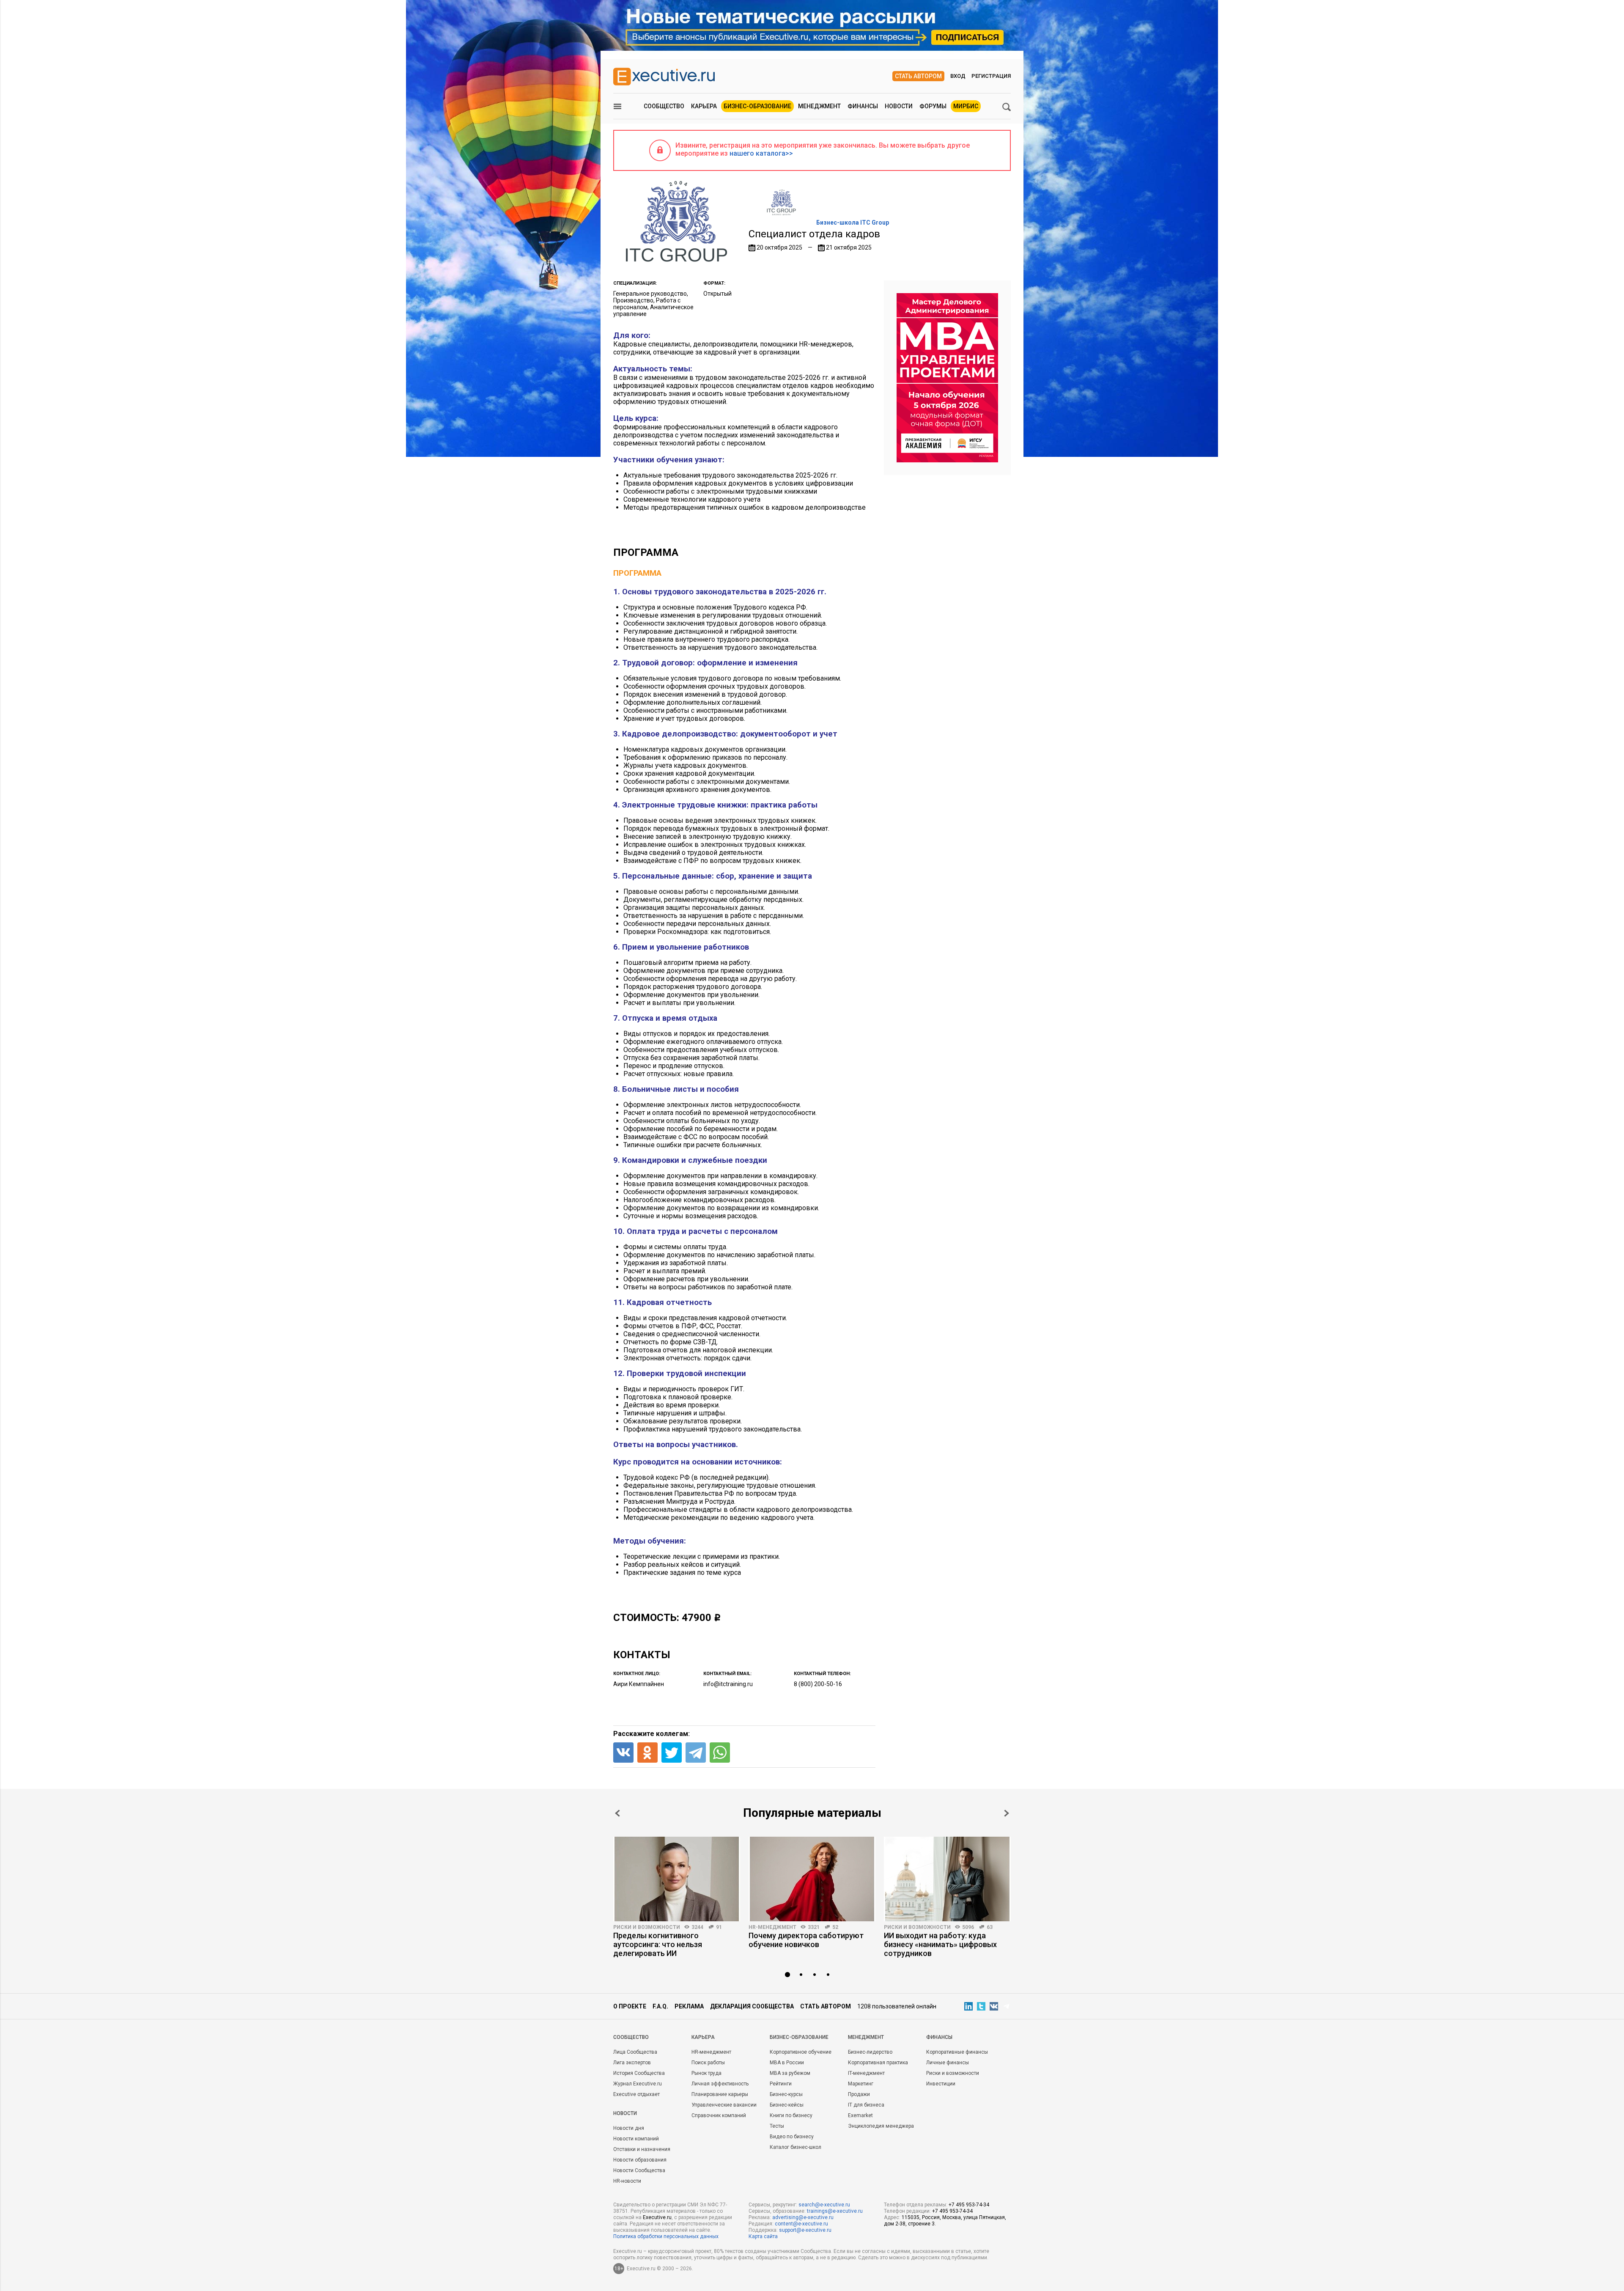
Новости (899, 106)
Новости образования (640, 2160)
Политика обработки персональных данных (666, 2236)
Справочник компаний (719, 2115)
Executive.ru (657, 2217)
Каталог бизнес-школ (796, 2147)
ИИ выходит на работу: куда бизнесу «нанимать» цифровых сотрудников (940, 1944)
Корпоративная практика (878, 2063)
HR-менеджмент (772, 1927)
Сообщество (664, 106)
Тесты (777, 2126)
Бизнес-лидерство (870, 2052)
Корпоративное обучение (801, 2052)
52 (835, 1927)
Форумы (933, 106)
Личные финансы (948, 2063)
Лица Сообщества (635, 2052)
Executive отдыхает (636, 2094)
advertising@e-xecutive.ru (803, 2217)
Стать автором (918, 76)
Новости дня (629, 2128)
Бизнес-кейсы (787, 2105)
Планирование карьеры (720, 2094)
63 (990, 1927)
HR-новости (627, 2181)
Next (1007, 1813)
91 (719, 1927)
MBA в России (787, 2063)
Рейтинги (781, 2084)
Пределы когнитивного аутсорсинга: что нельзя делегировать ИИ (658, 1944)
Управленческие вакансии (724, 2105)
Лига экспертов (632, 2063)
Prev (617, 1813)
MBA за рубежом (790, 2073)
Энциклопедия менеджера (881, 2126)
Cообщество (631, 2037)
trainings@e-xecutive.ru (835, 2211)
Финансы (863, 106)
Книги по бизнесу (791, 2115)
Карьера (704, 106)
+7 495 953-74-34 (969, 2205)
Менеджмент (819, 106)
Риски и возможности (647, 1927)
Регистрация (991, 76)
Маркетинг (861, 2084)
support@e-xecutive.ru (805, 2230)
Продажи (859, 2094)
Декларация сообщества (752, 2006)
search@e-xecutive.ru (824, 2205)
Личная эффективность (720, 2084)
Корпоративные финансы (957, 2052)
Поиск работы (708, 2063)
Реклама (689, 2006)
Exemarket (860, 2115)
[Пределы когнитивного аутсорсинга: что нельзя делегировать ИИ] (677, 1879)
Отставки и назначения (642, 2149)
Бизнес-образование (757, 106)
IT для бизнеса (866, 2105)
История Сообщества (639, 2073)
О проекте (630, 2006)
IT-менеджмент (866, 2073)
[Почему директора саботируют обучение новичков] (812, 1879)
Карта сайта (763, 2236)
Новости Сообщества (639, 2170)
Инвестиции (941, 2084)
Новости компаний (636, 2139)
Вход (958, 76)
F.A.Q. (660, 2006)
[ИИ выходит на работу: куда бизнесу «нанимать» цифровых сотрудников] (947, 1879)
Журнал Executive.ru (638, 2084)
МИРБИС (966, 106)
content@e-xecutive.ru (801, 2224)
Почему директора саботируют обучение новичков (806, 1940)
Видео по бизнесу (792, 2137)
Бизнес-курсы (786, 2094)
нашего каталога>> (761, 153)
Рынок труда (706, 2073)
